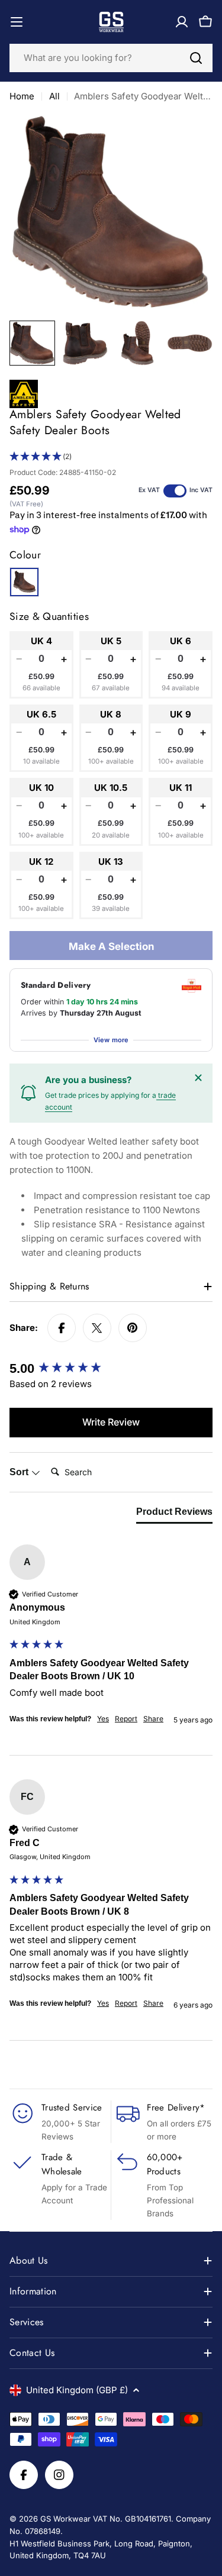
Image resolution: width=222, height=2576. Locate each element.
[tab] (174, 1514)
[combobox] (111, 58)
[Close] (198, 1078)
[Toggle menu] (17, 22)
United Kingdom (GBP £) (77, 2390)
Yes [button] (103, 1719)
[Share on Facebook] (62, 1328)
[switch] (175, 491)
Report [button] (126, 1719)
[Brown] (24, 582)
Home (22, 96)
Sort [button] (20, 1472)
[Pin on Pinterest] (133, 1328)
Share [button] (153, 1719)
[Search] (196, 58)
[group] (111, 1369)
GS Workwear (65, 2519)
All (54, 96)
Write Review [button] (111, 1422)
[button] (111, 457)
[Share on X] (97, 1328)
